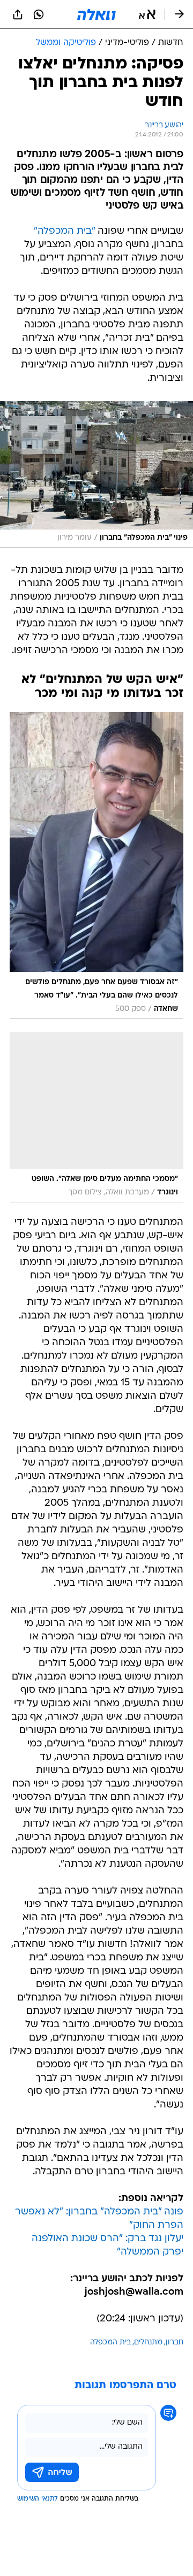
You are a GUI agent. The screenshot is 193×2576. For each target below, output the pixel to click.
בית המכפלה (110, 2343)
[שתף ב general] (18, 14)
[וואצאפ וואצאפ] (39, 14)
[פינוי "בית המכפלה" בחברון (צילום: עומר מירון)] (96, 474)
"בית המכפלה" (64, 231)
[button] (147, 14)
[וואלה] (96, 14)
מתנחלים (148, 2343)
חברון (175, 2343)
